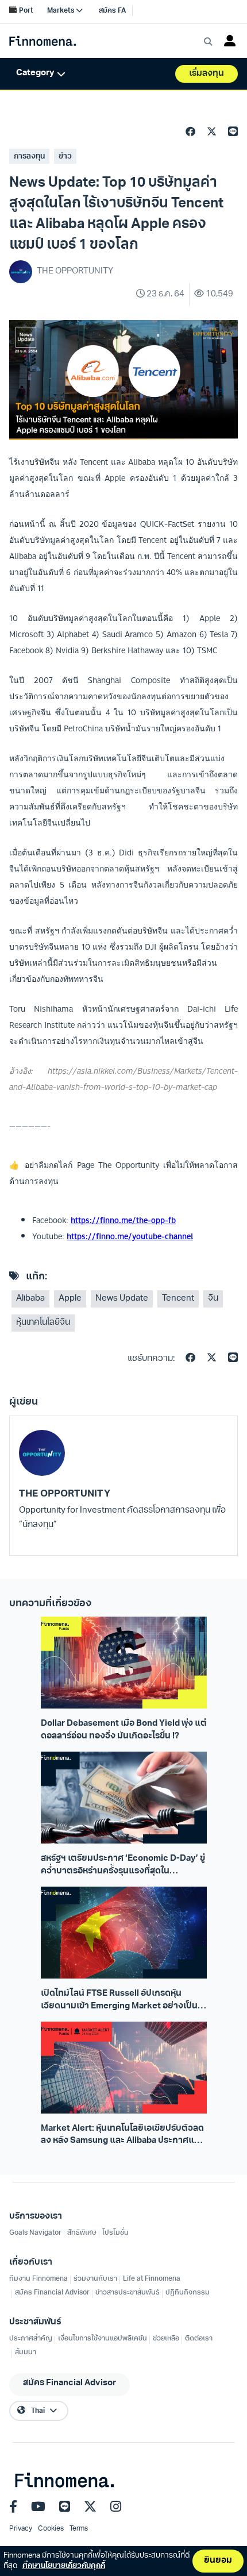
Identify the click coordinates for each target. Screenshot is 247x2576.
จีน (213, 1299)
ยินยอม (218, 2561)
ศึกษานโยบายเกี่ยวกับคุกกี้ (64, 2566)
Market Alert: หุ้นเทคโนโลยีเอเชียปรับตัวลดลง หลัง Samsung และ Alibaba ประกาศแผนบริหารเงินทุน (123, 2136)
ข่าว (65, 157)
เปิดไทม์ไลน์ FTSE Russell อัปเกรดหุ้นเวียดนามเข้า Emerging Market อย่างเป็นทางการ (119, 2001)
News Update (122, 1299)
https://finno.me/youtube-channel (130, 1236)
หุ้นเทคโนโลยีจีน (43, 1323)
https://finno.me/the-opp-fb (123, 1220)
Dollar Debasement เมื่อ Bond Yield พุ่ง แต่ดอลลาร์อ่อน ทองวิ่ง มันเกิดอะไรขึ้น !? (124, 1730)
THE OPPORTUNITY (65, 1494)
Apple (70, 1299)
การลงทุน (29, 157)
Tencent (178, 1299)
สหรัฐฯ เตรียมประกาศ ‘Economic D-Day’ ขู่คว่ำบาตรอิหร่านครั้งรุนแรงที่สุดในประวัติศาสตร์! (123, 1866)
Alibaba (30, 1299)
